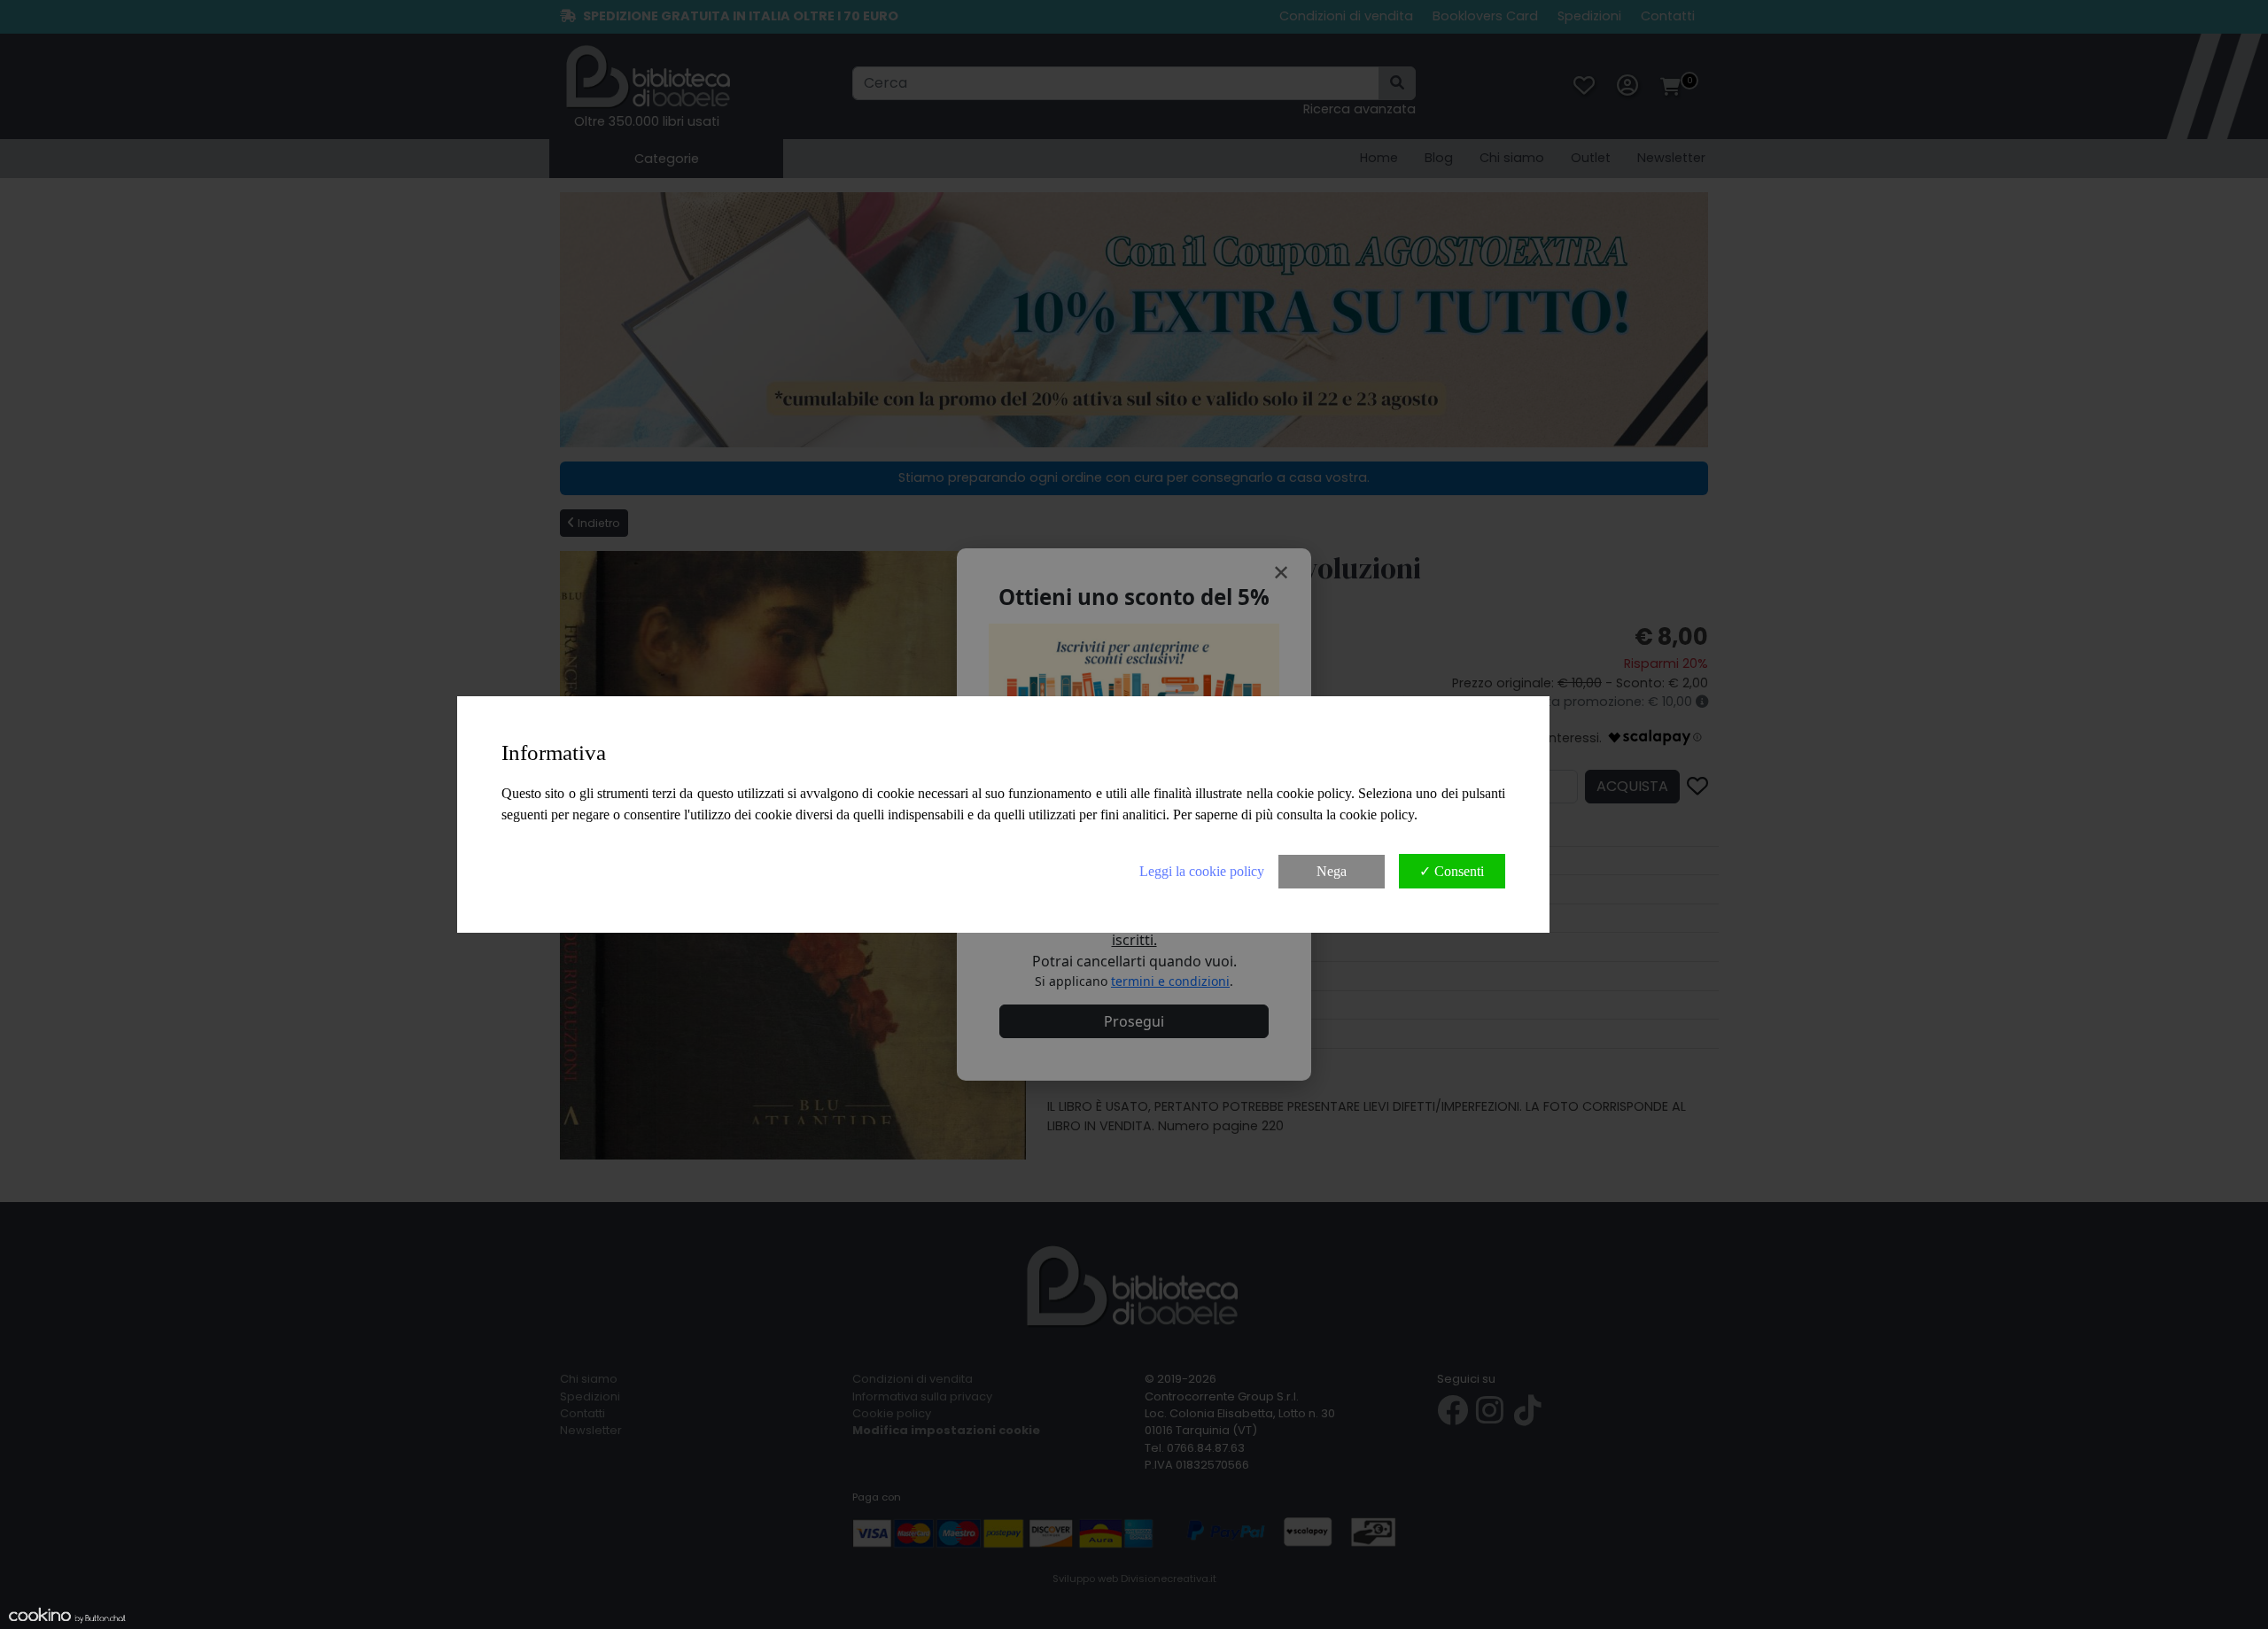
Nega (1332, 871)
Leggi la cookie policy (1202, 871)
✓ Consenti (1452, 871)
